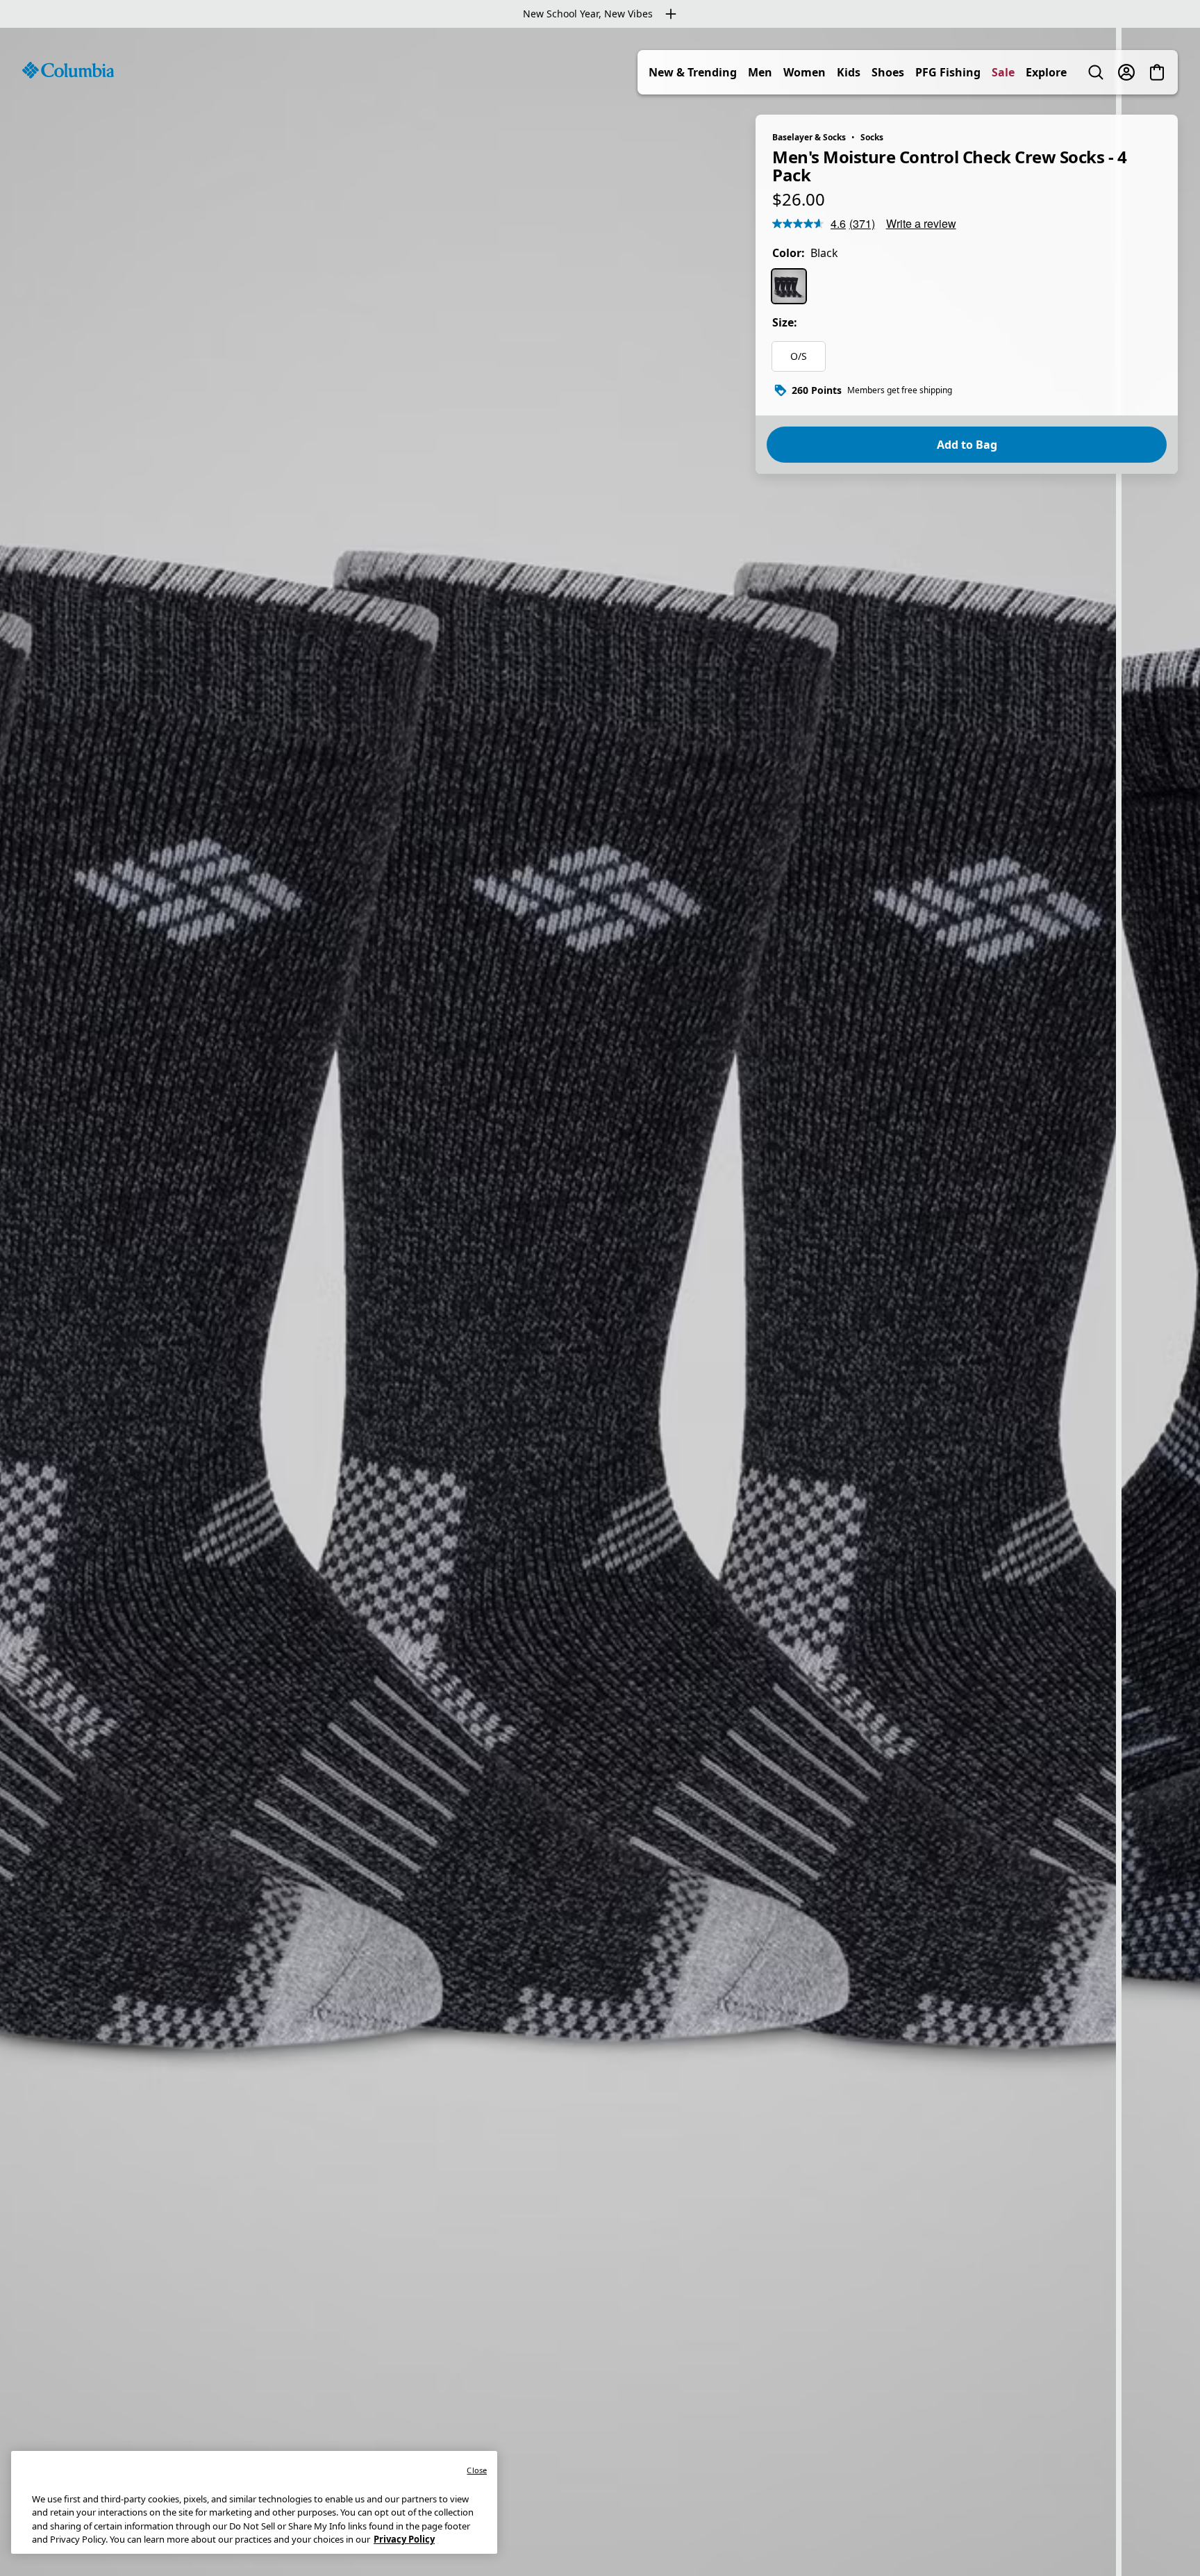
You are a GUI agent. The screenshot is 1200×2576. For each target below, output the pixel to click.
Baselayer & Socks (809, 137)
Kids (849, 72)
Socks (872, 137)
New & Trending (693, 72)
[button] (1160, 2539)
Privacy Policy (404, 2539)
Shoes (888, 72)
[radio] (789, 286)
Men (760, 72)
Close (477, 2470)
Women (805, 72)
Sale (1003, 72)
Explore (1046, 72)
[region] (600, 1302)
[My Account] (1126, 72)
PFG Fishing (948, 72)
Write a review (921, 223)
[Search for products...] (1096, 72)
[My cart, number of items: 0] (1157, 72)
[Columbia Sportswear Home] (68, 70)
